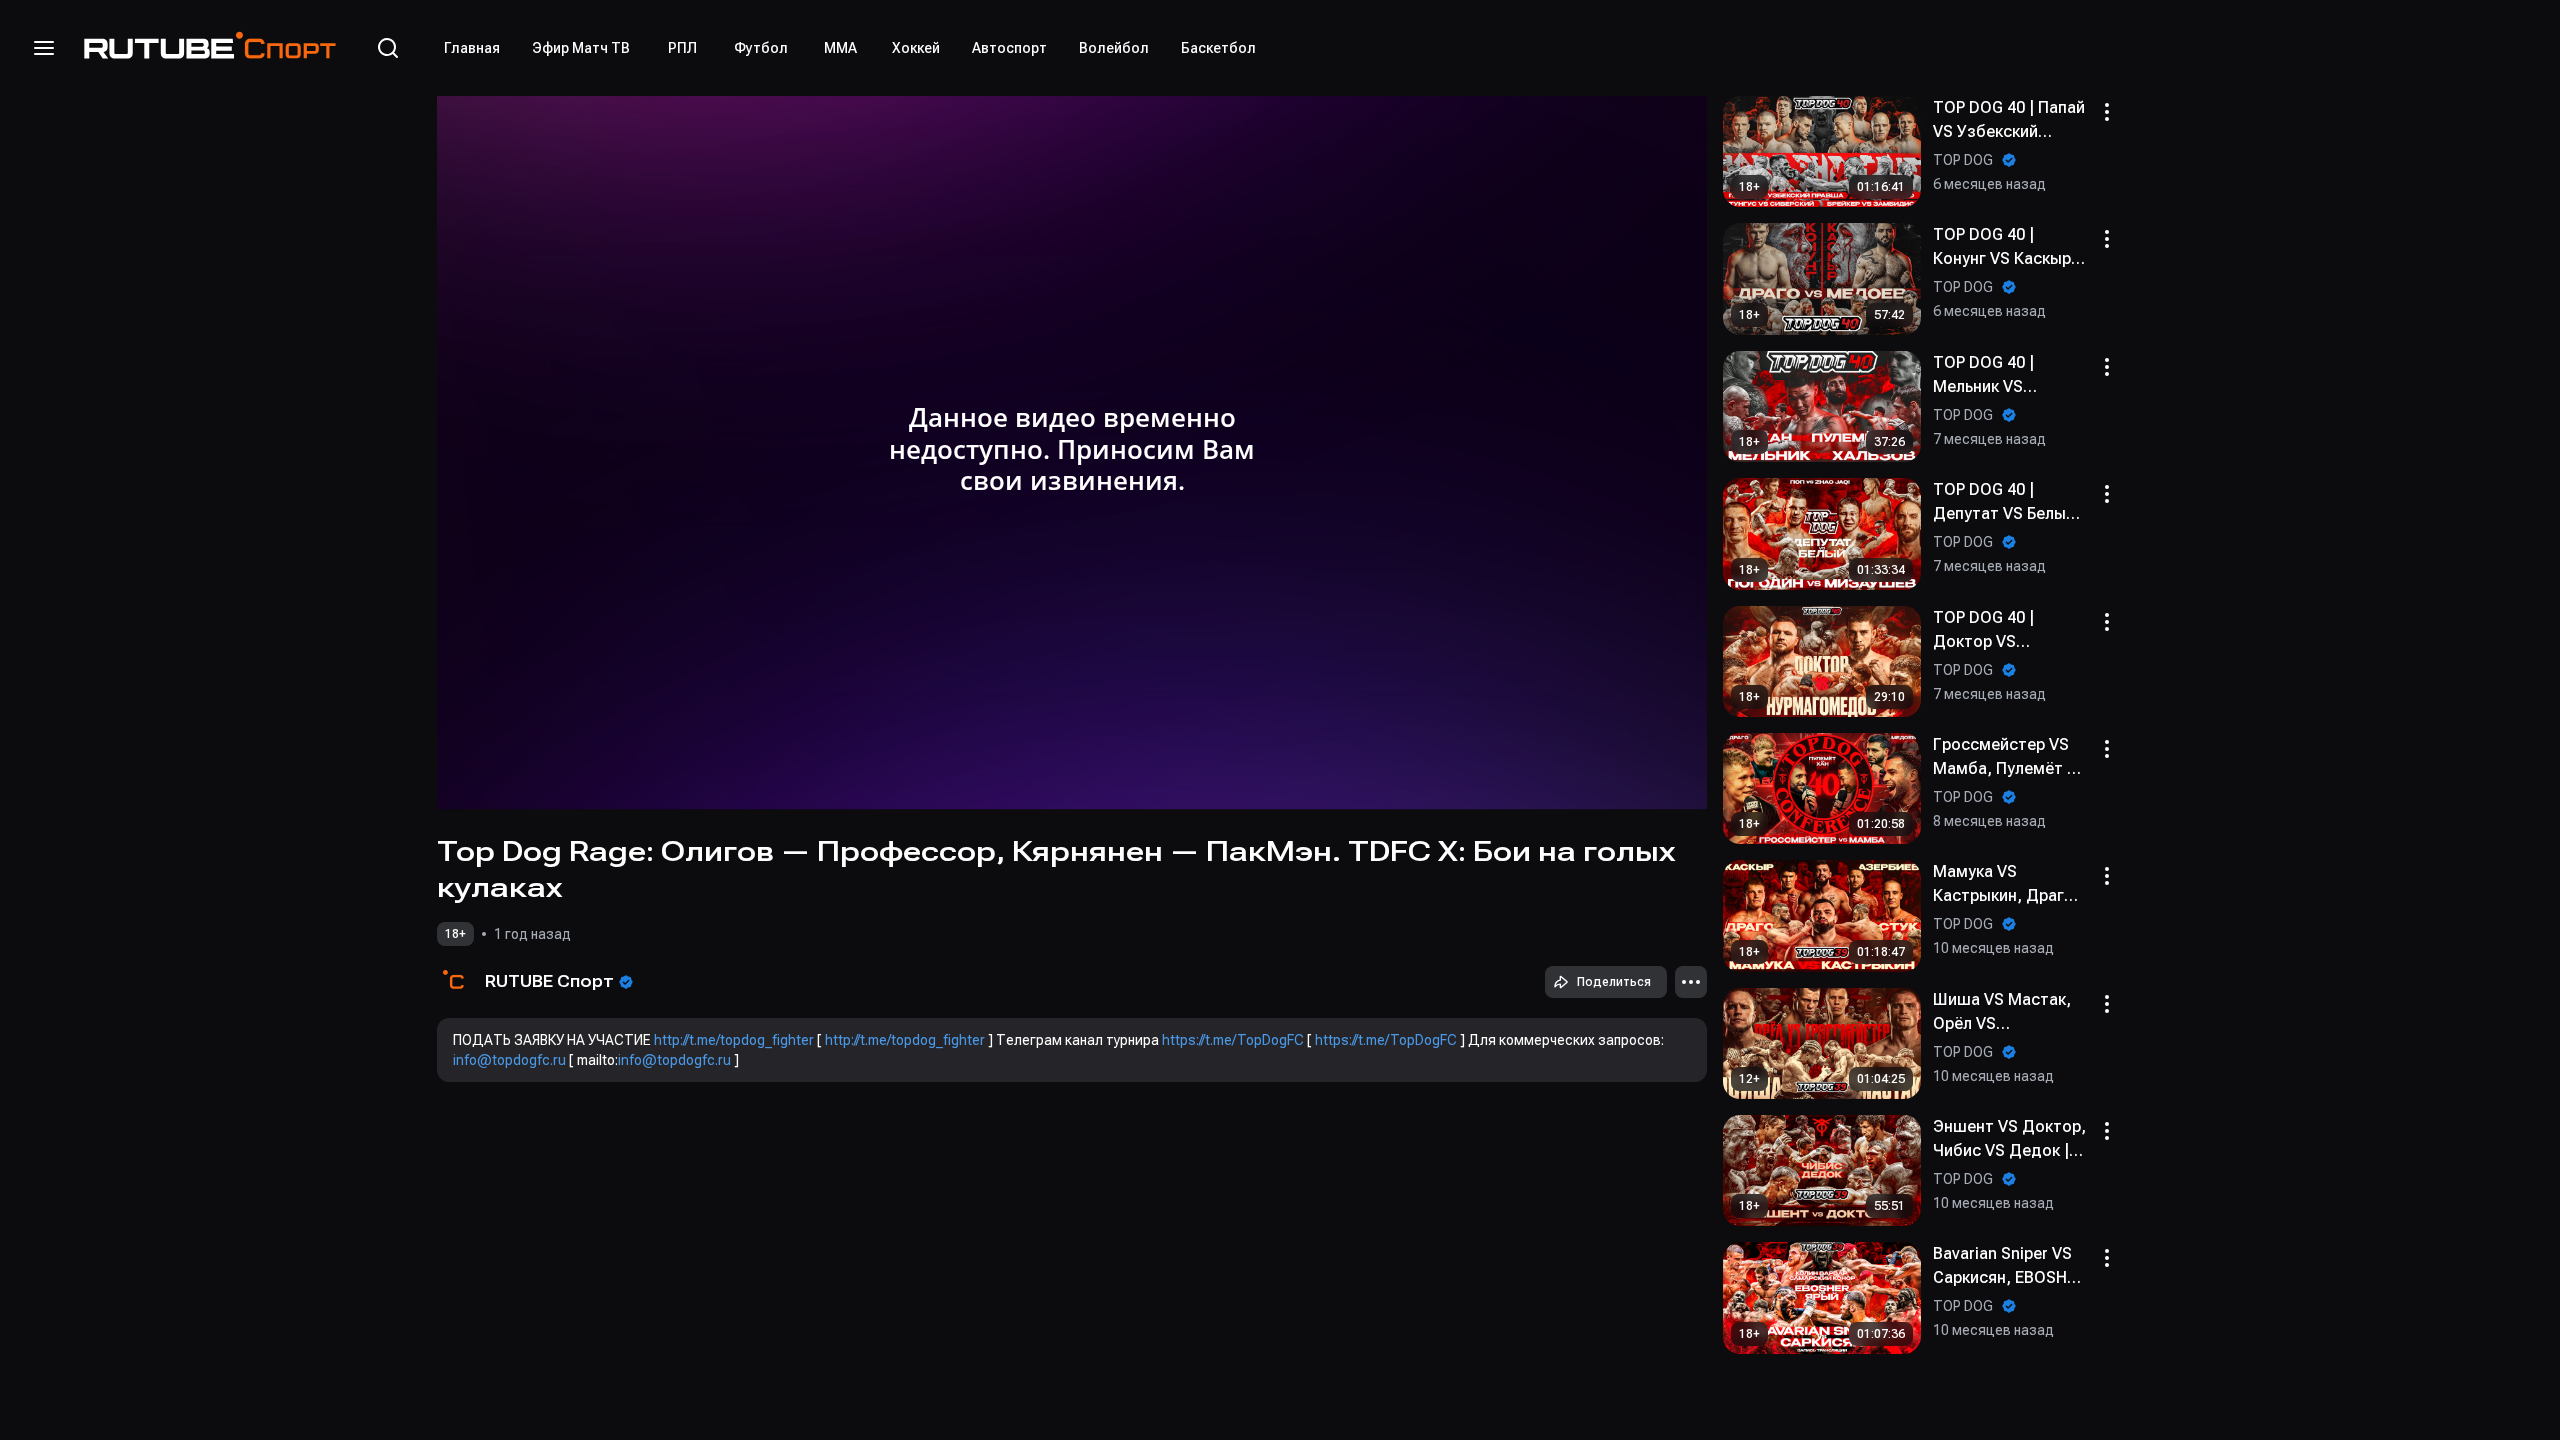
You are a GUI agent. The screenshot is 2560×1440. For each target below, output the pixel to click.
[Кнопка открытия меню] (44, 48)
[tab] (472, 48)
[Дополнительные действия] (1691, 982)
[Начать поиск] (388, 48)
